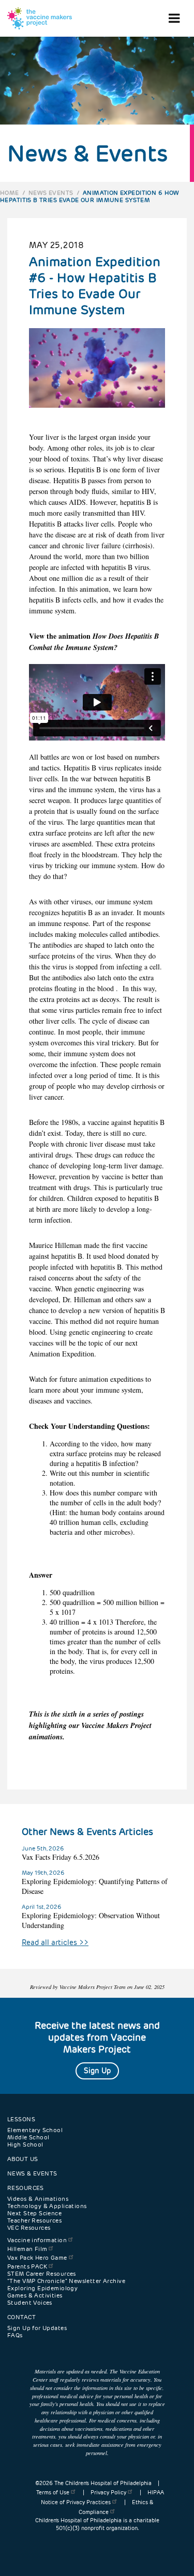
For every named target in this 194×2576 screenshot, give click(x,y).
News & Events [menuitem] (32, 2173)
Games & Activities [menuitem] (35, 2295)
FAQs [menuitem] (15, 2335)
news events (51, 193)
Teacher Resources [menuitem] (34, 2220)
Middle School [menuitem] (28, 2137)
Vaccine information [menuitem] (37, 2240)
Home (10, 193)
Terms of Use (53, 2493)
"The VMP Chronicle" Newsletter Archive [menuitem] (66, 2281)
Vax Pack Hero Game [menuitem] (37, 2258)
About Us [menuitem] (23, 2159)
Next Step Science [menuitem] (34, 2213)
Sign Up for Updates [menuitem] (37, 2328)
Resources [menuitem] (26, 2188)
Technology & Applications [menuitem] (47, 2206)
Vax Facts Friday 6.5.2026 (61, 1857)
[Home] (40, 18)
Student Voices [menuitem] (30, 2303)
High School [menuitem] (25, 2145)
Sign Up (97, 2071)
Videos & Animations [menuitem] (38, 2199)
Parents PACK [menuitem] (27, 2266)
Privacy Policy (108, 2493)
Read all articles (55, 1942)
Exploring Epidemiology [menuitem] (42, 2288)
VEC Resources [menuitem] (29, 2228)
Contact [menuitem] (21, 2317)
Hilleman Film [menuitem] (27, 2249)
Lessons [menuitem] (21, 2119)
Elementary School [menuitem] (35, 2130)
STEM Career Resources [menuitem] (42, 2274)
